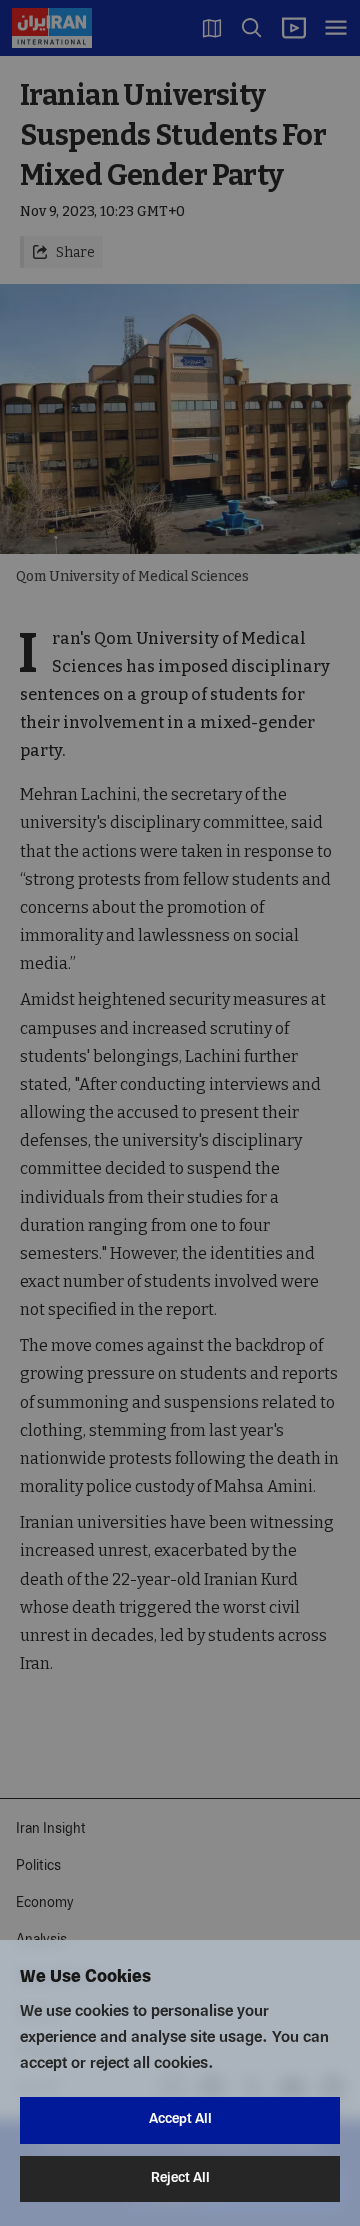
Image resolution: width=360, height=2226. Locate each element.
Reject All (180, 2178)
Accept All (180, 2119)
